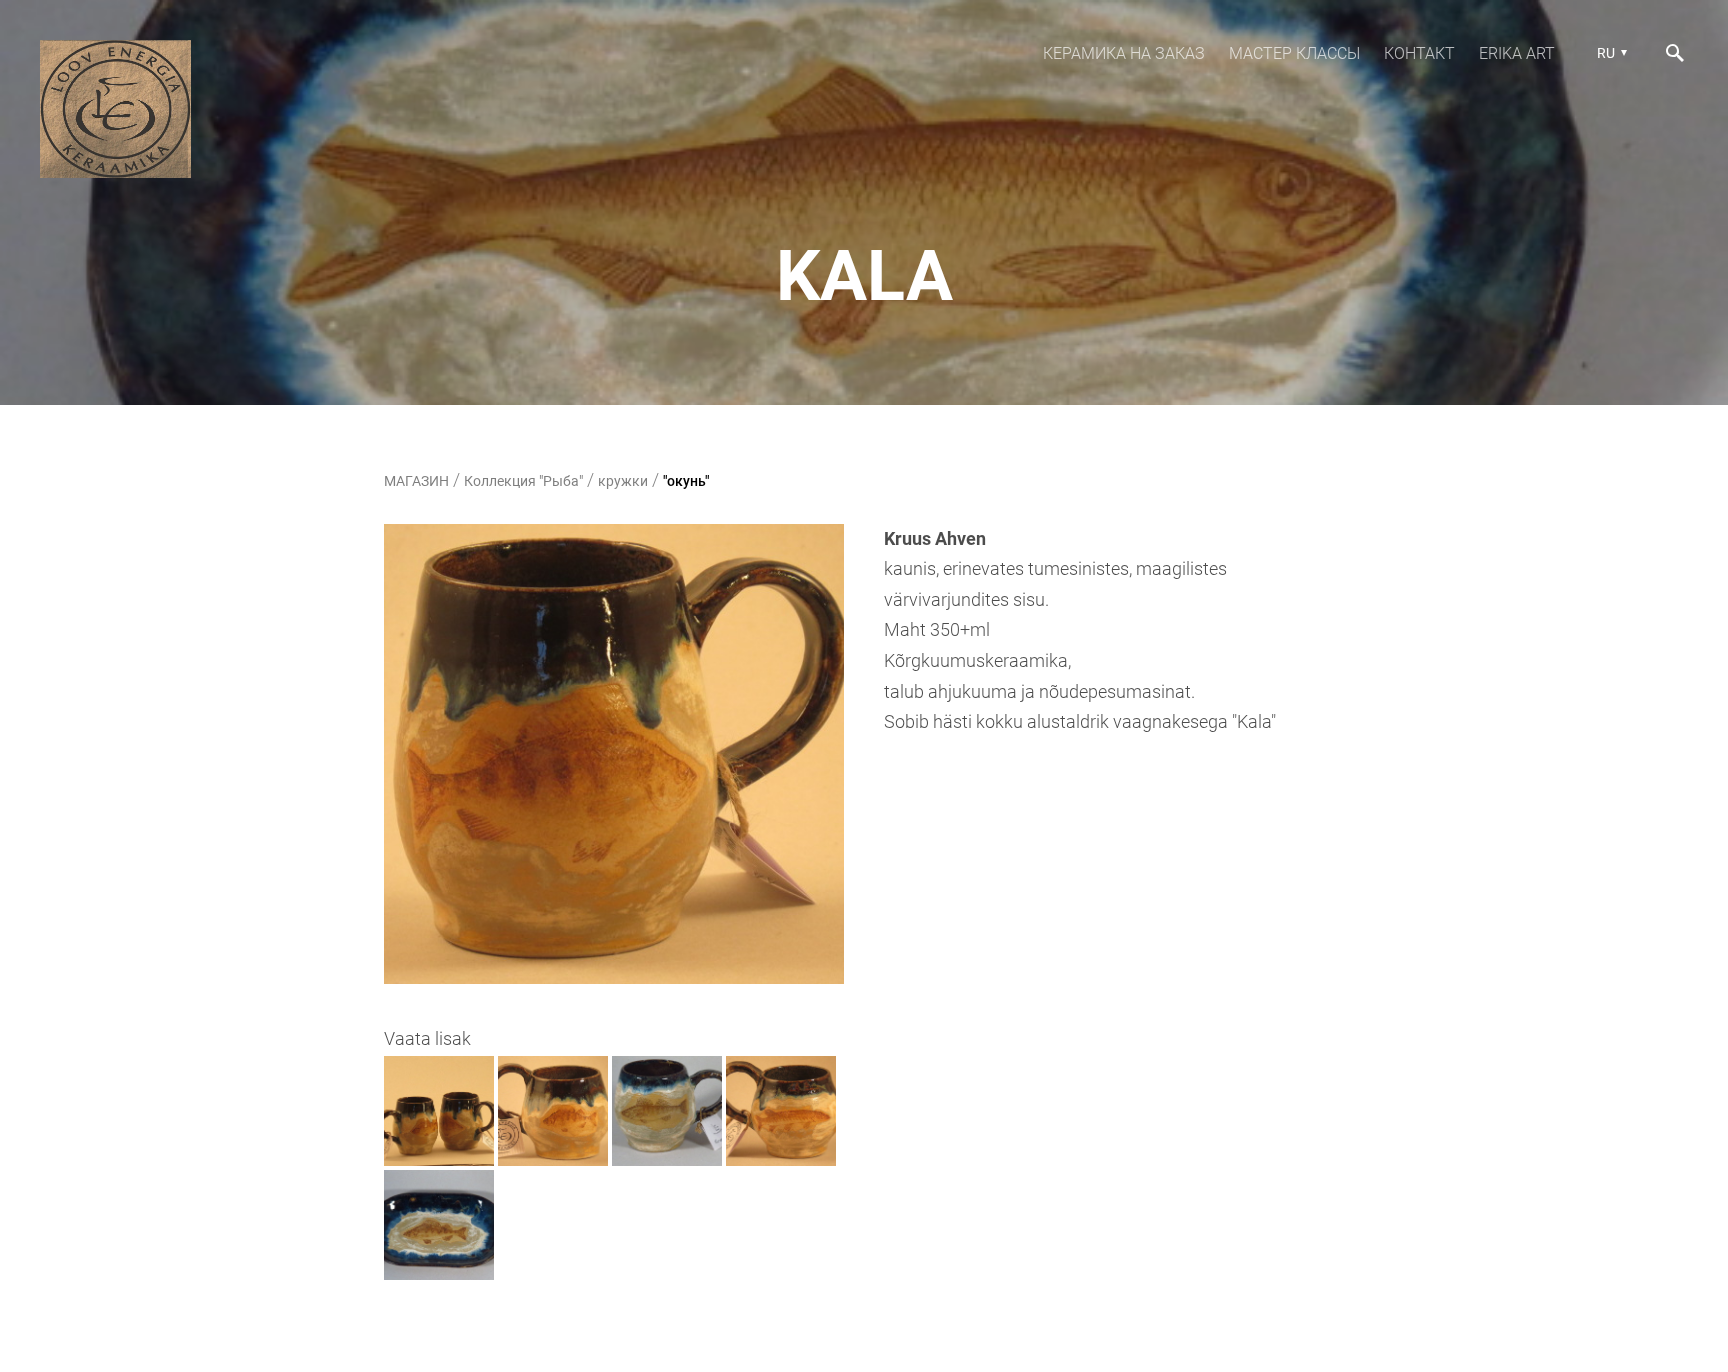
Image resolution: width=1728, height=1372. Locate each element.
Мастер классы (1294, 53)
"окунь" (686, 481)
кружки (623, 481)
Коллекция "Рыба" (523, 481)
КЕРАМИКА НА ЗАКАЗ (1124, 53)
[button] (1609, 53)
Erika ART (1517, 53)
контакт (1419, 53)
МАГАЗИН (416, 481)
